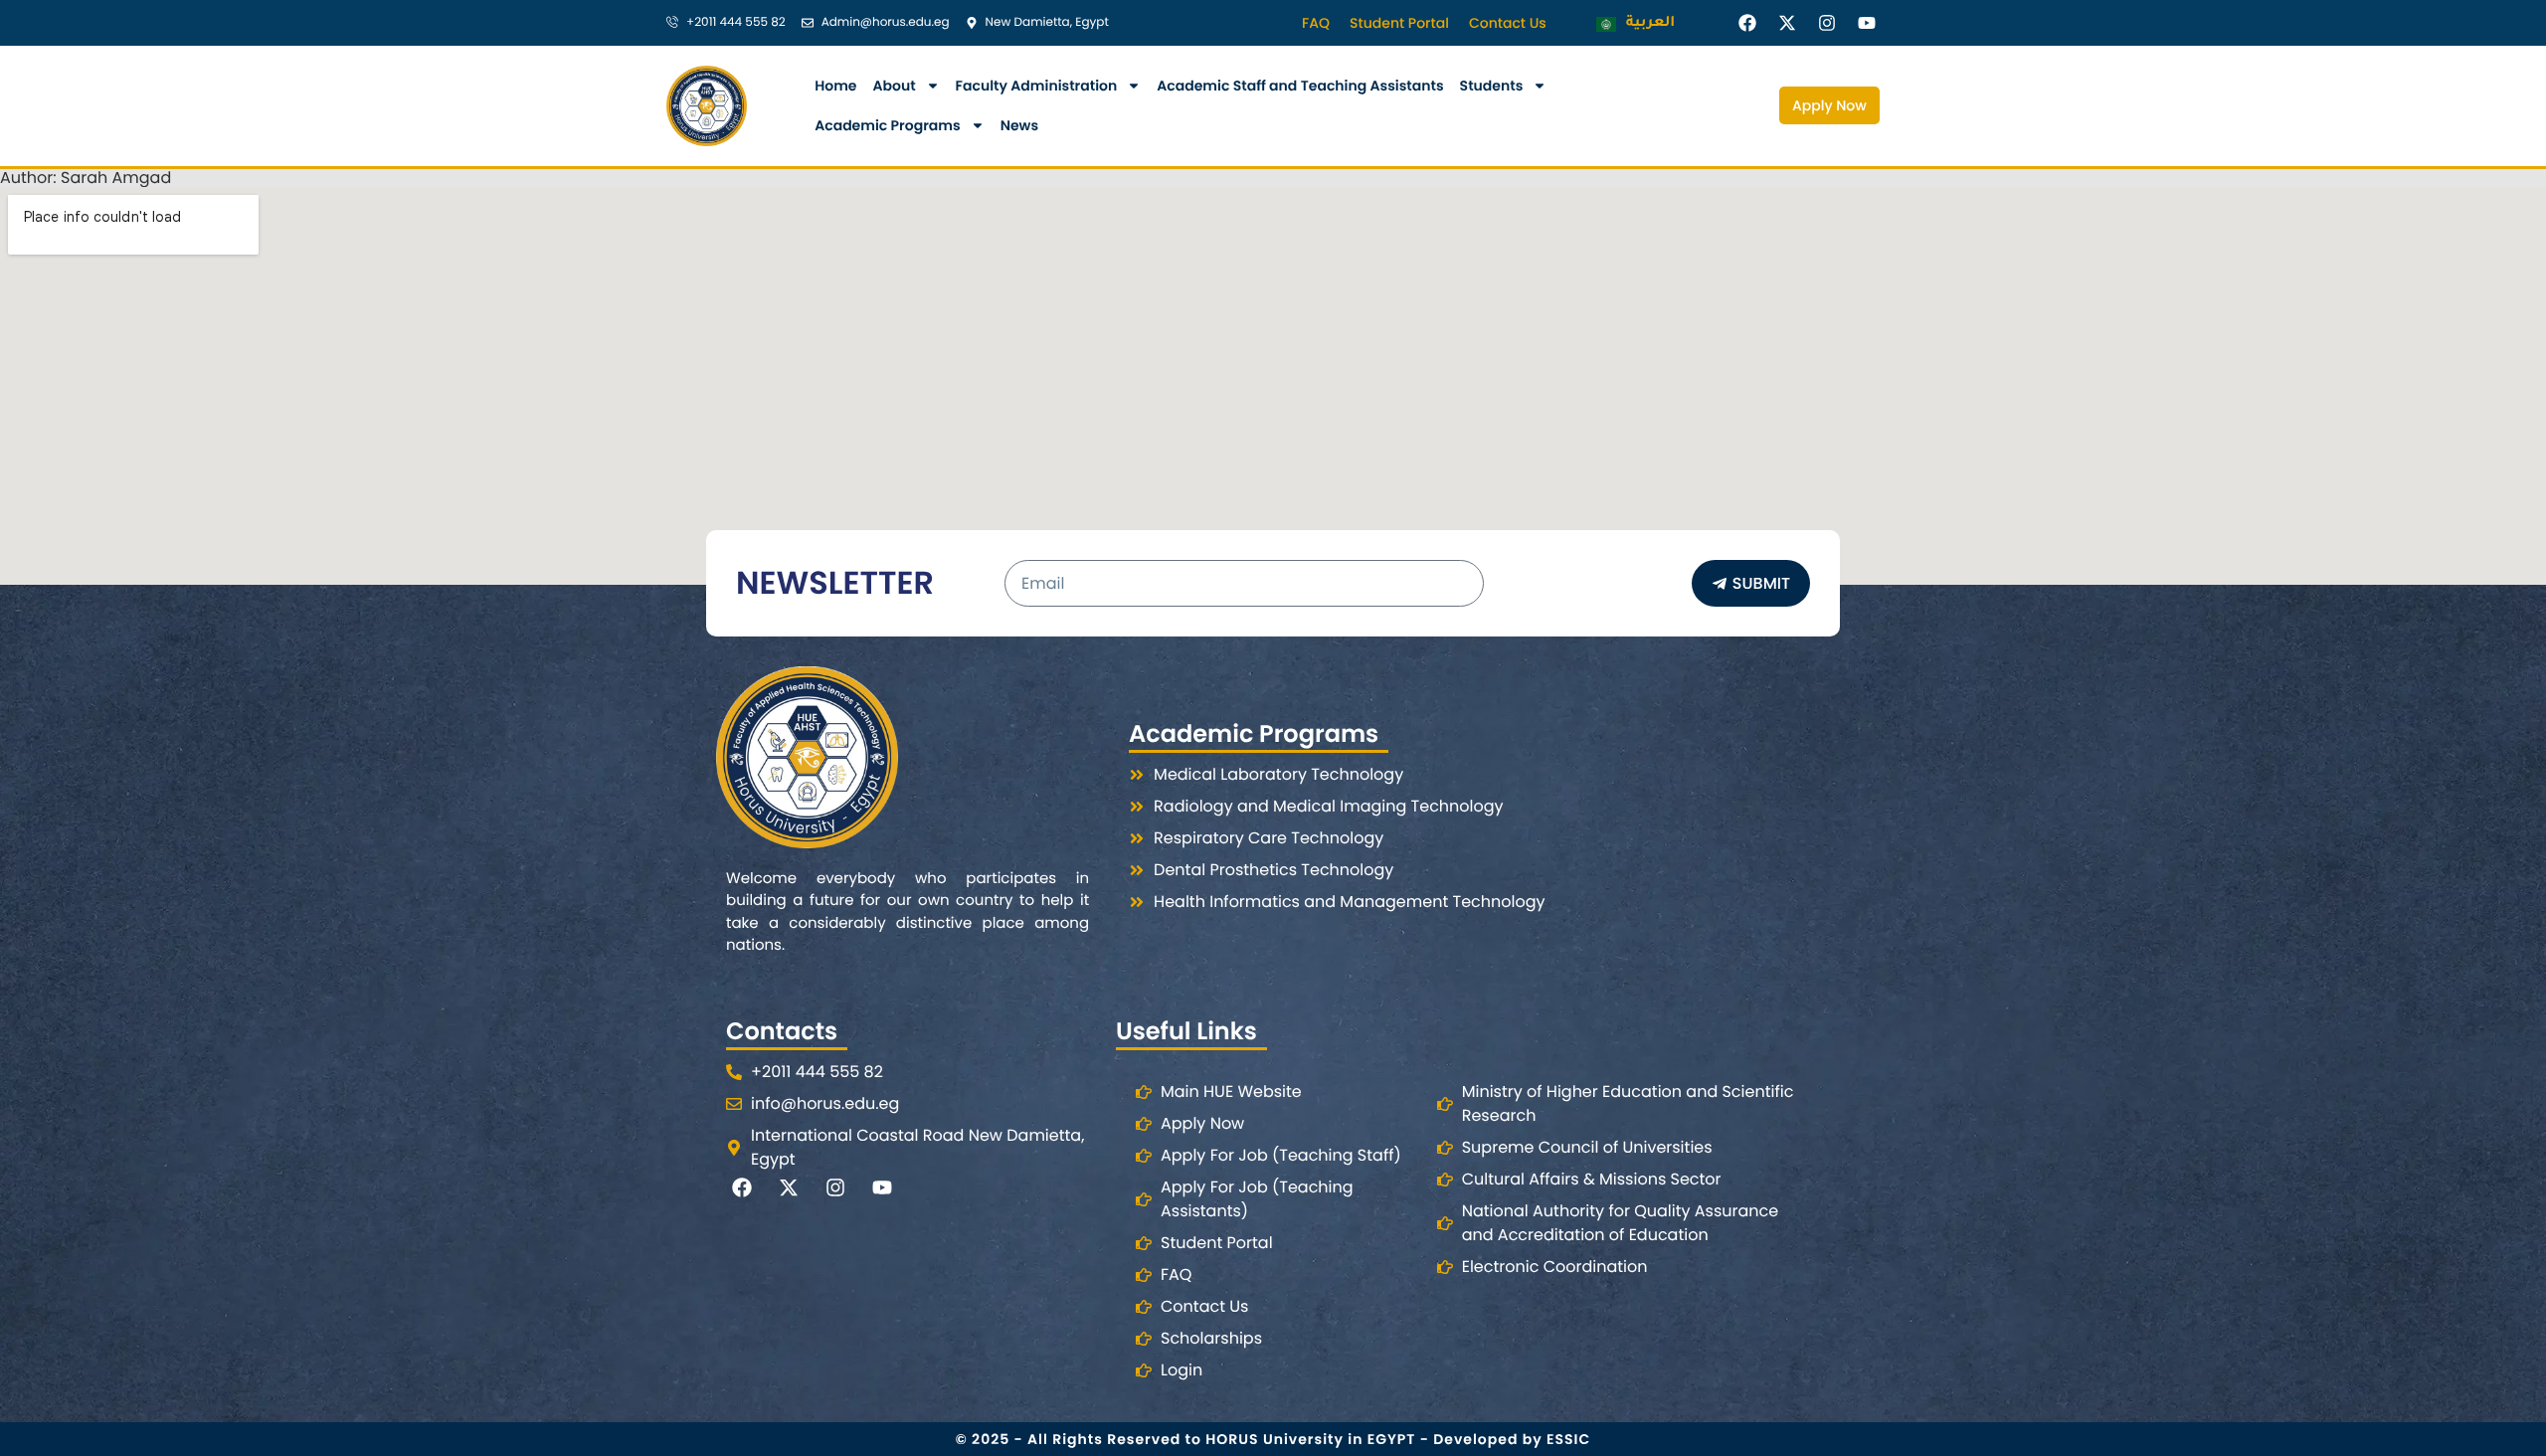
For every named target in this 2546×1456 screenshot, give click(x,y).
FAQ (1316, 23)
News (1019, 125)
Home (835, 86)
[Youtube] (1867, 22)
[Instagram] (1827, 22)
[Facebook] (1747, 22)
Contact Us (1508, 23)
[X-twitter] (1787, 22)
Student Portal (1399, 23)
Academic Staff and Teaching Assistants (1300, 86)
